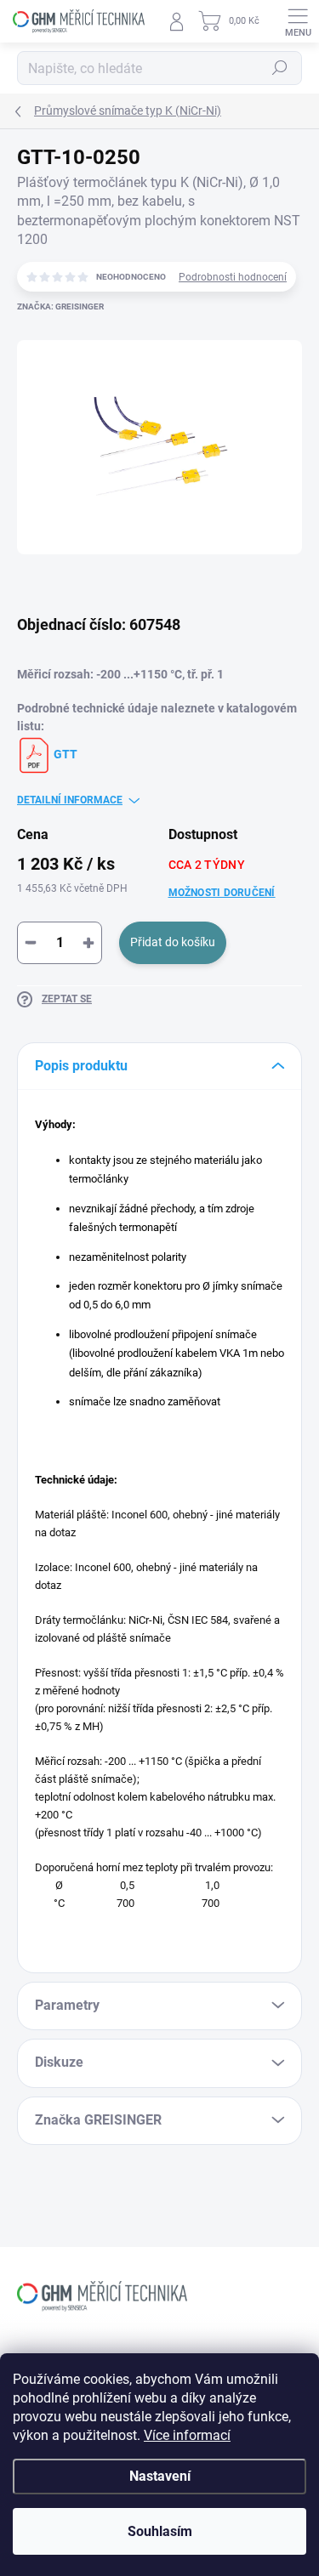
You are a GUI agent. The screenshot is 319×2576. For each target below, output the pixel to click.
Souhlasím (160, 2531)
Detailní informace (70, 800)
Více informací (187, 2435)
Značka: (60, 306)
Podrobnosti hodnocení (233, 277)
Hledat (280, 68)
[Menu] (298, 21)
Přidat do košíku (173, 942)
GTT (64, 754)
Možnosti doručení (222, 893)
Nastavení (160, 2476)
